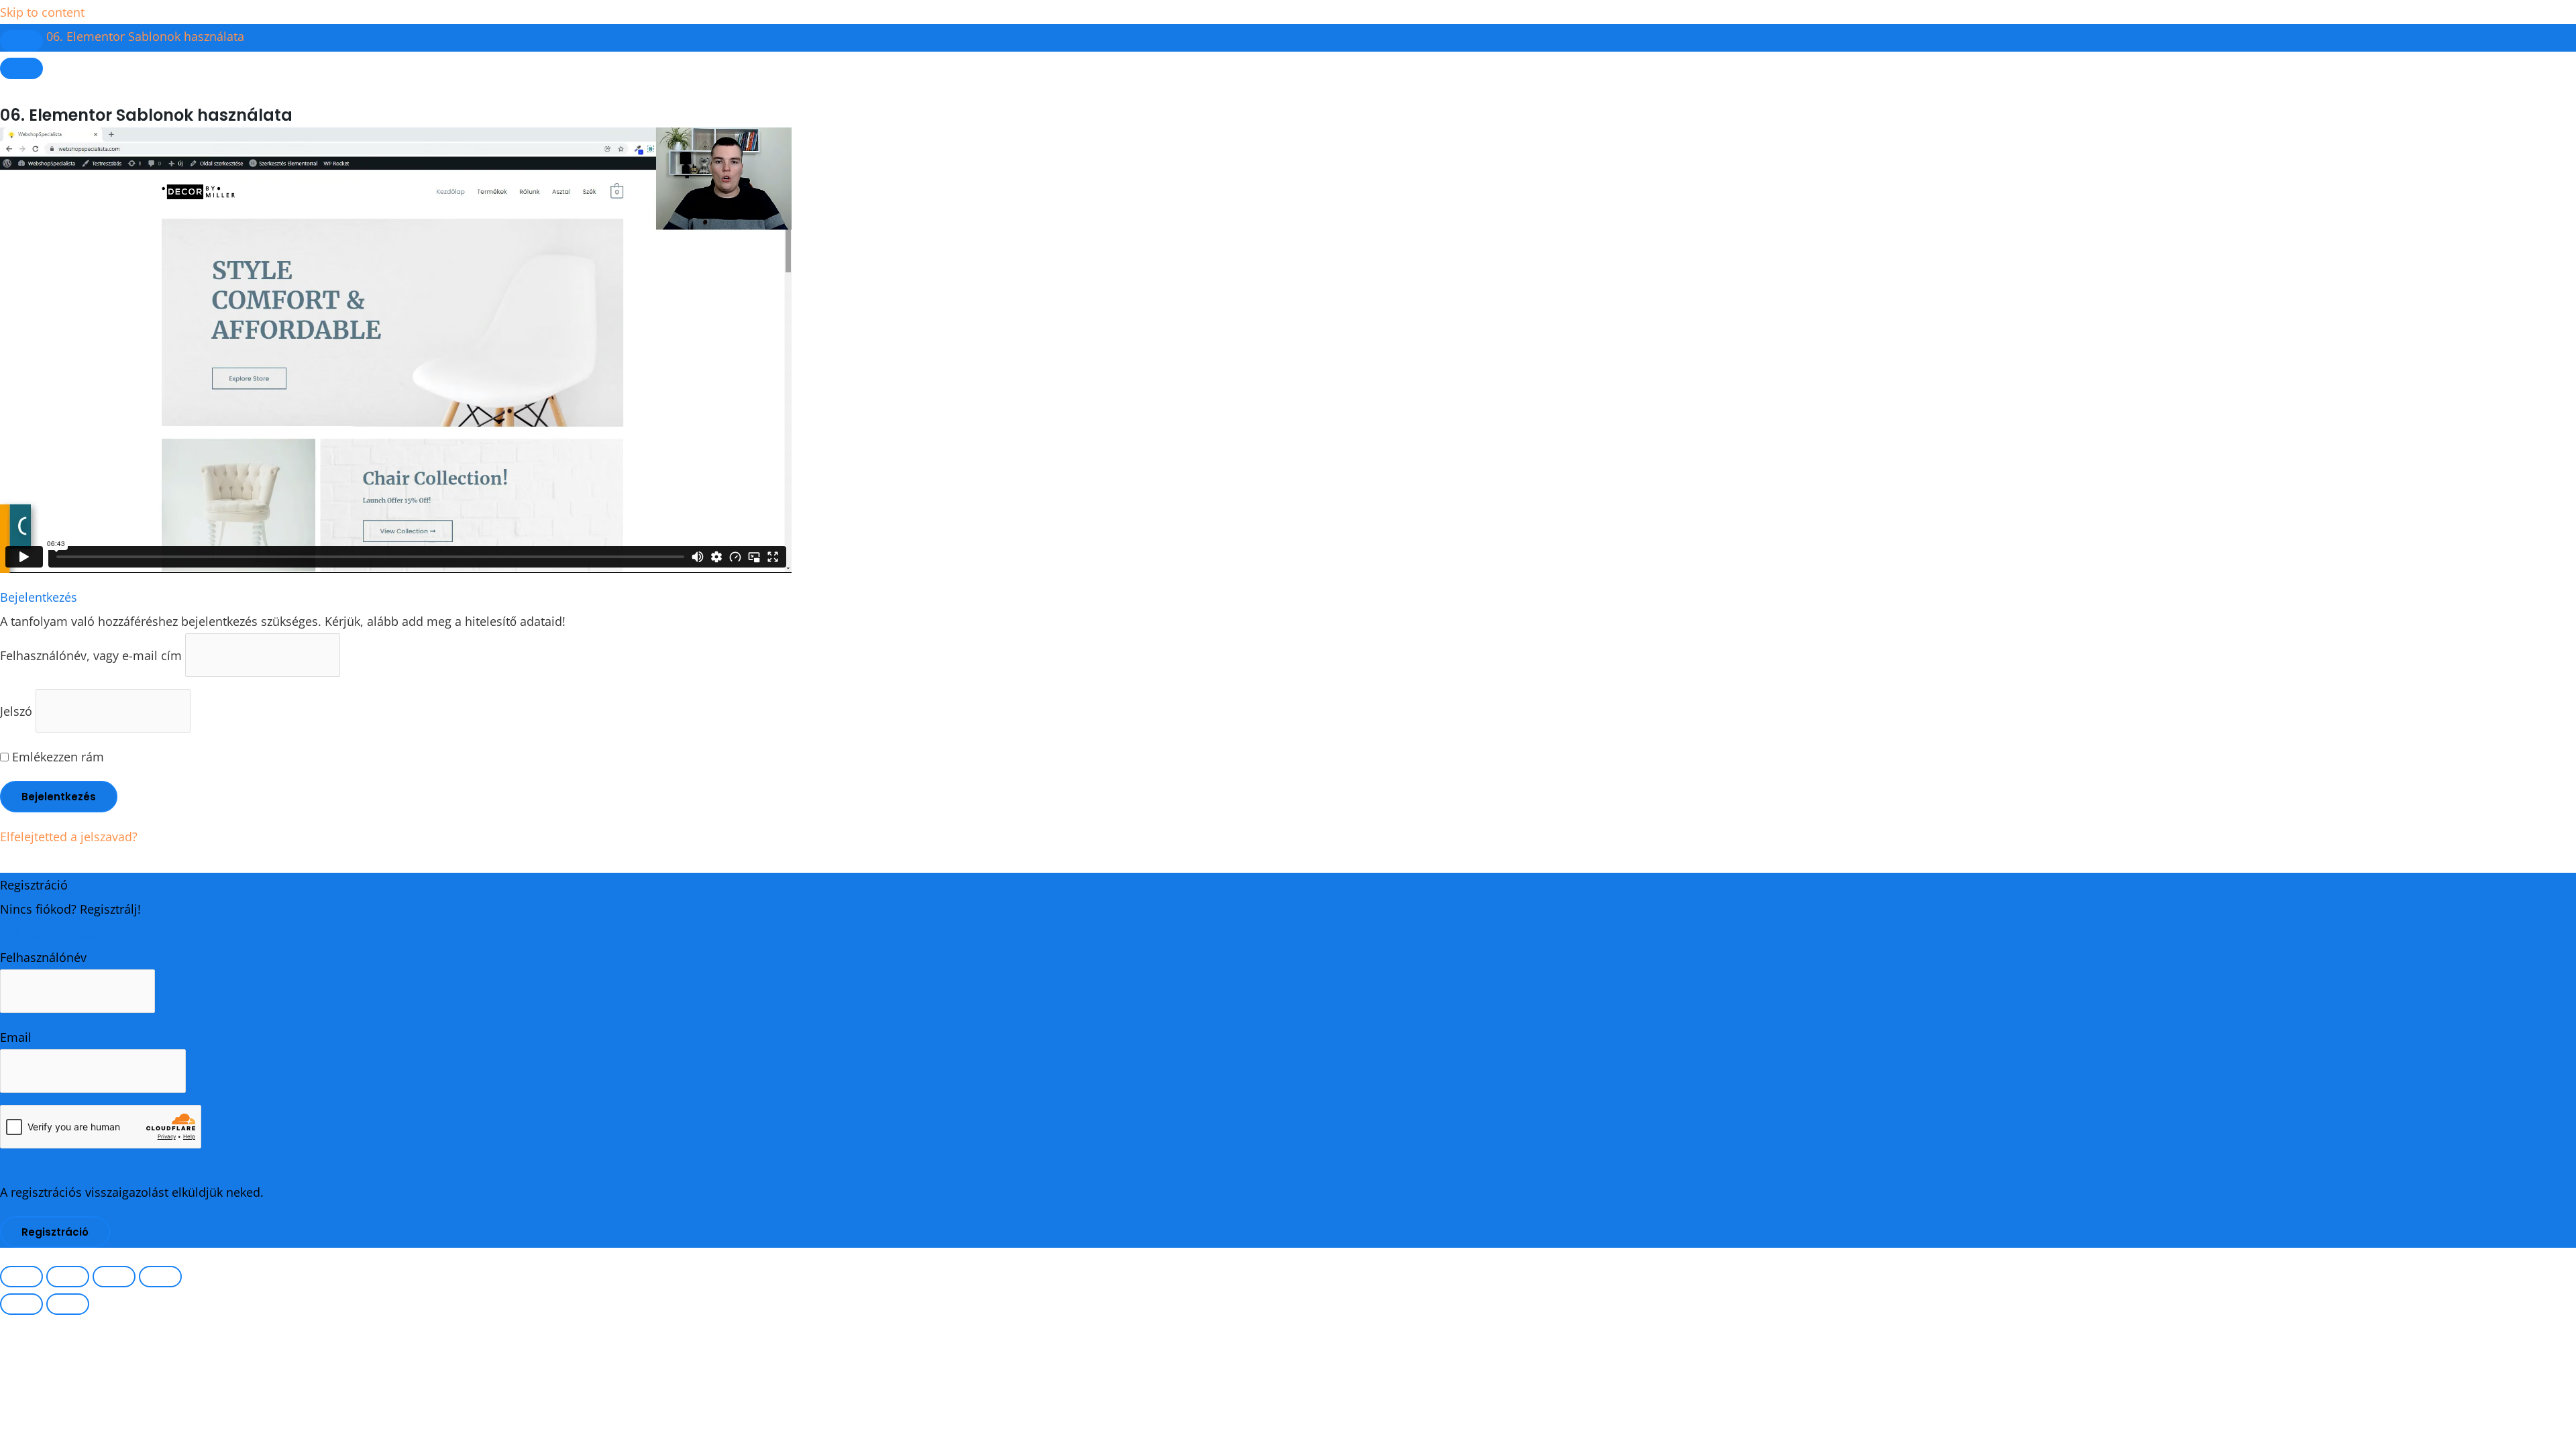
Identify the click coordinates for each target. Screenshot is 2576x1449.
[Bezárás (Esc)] (160, 1277)
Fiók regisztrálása (49, 933)
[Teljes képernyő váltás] (68, 1277)
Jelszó (16, 710)
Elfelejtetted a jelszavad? (69, 837)
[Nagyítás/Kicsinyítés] (21, 1277)
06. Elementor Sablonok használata (145, 36)
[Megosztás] (114, 1277)
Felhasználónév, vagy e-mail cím (91, 655)
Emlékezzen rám (56, 757)
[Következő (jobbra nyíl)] (68, 1304)
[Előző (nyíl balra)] (21, 1304)
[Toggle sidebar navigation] (21, 41)
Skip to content (42, 12)
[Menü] (21, 68)
